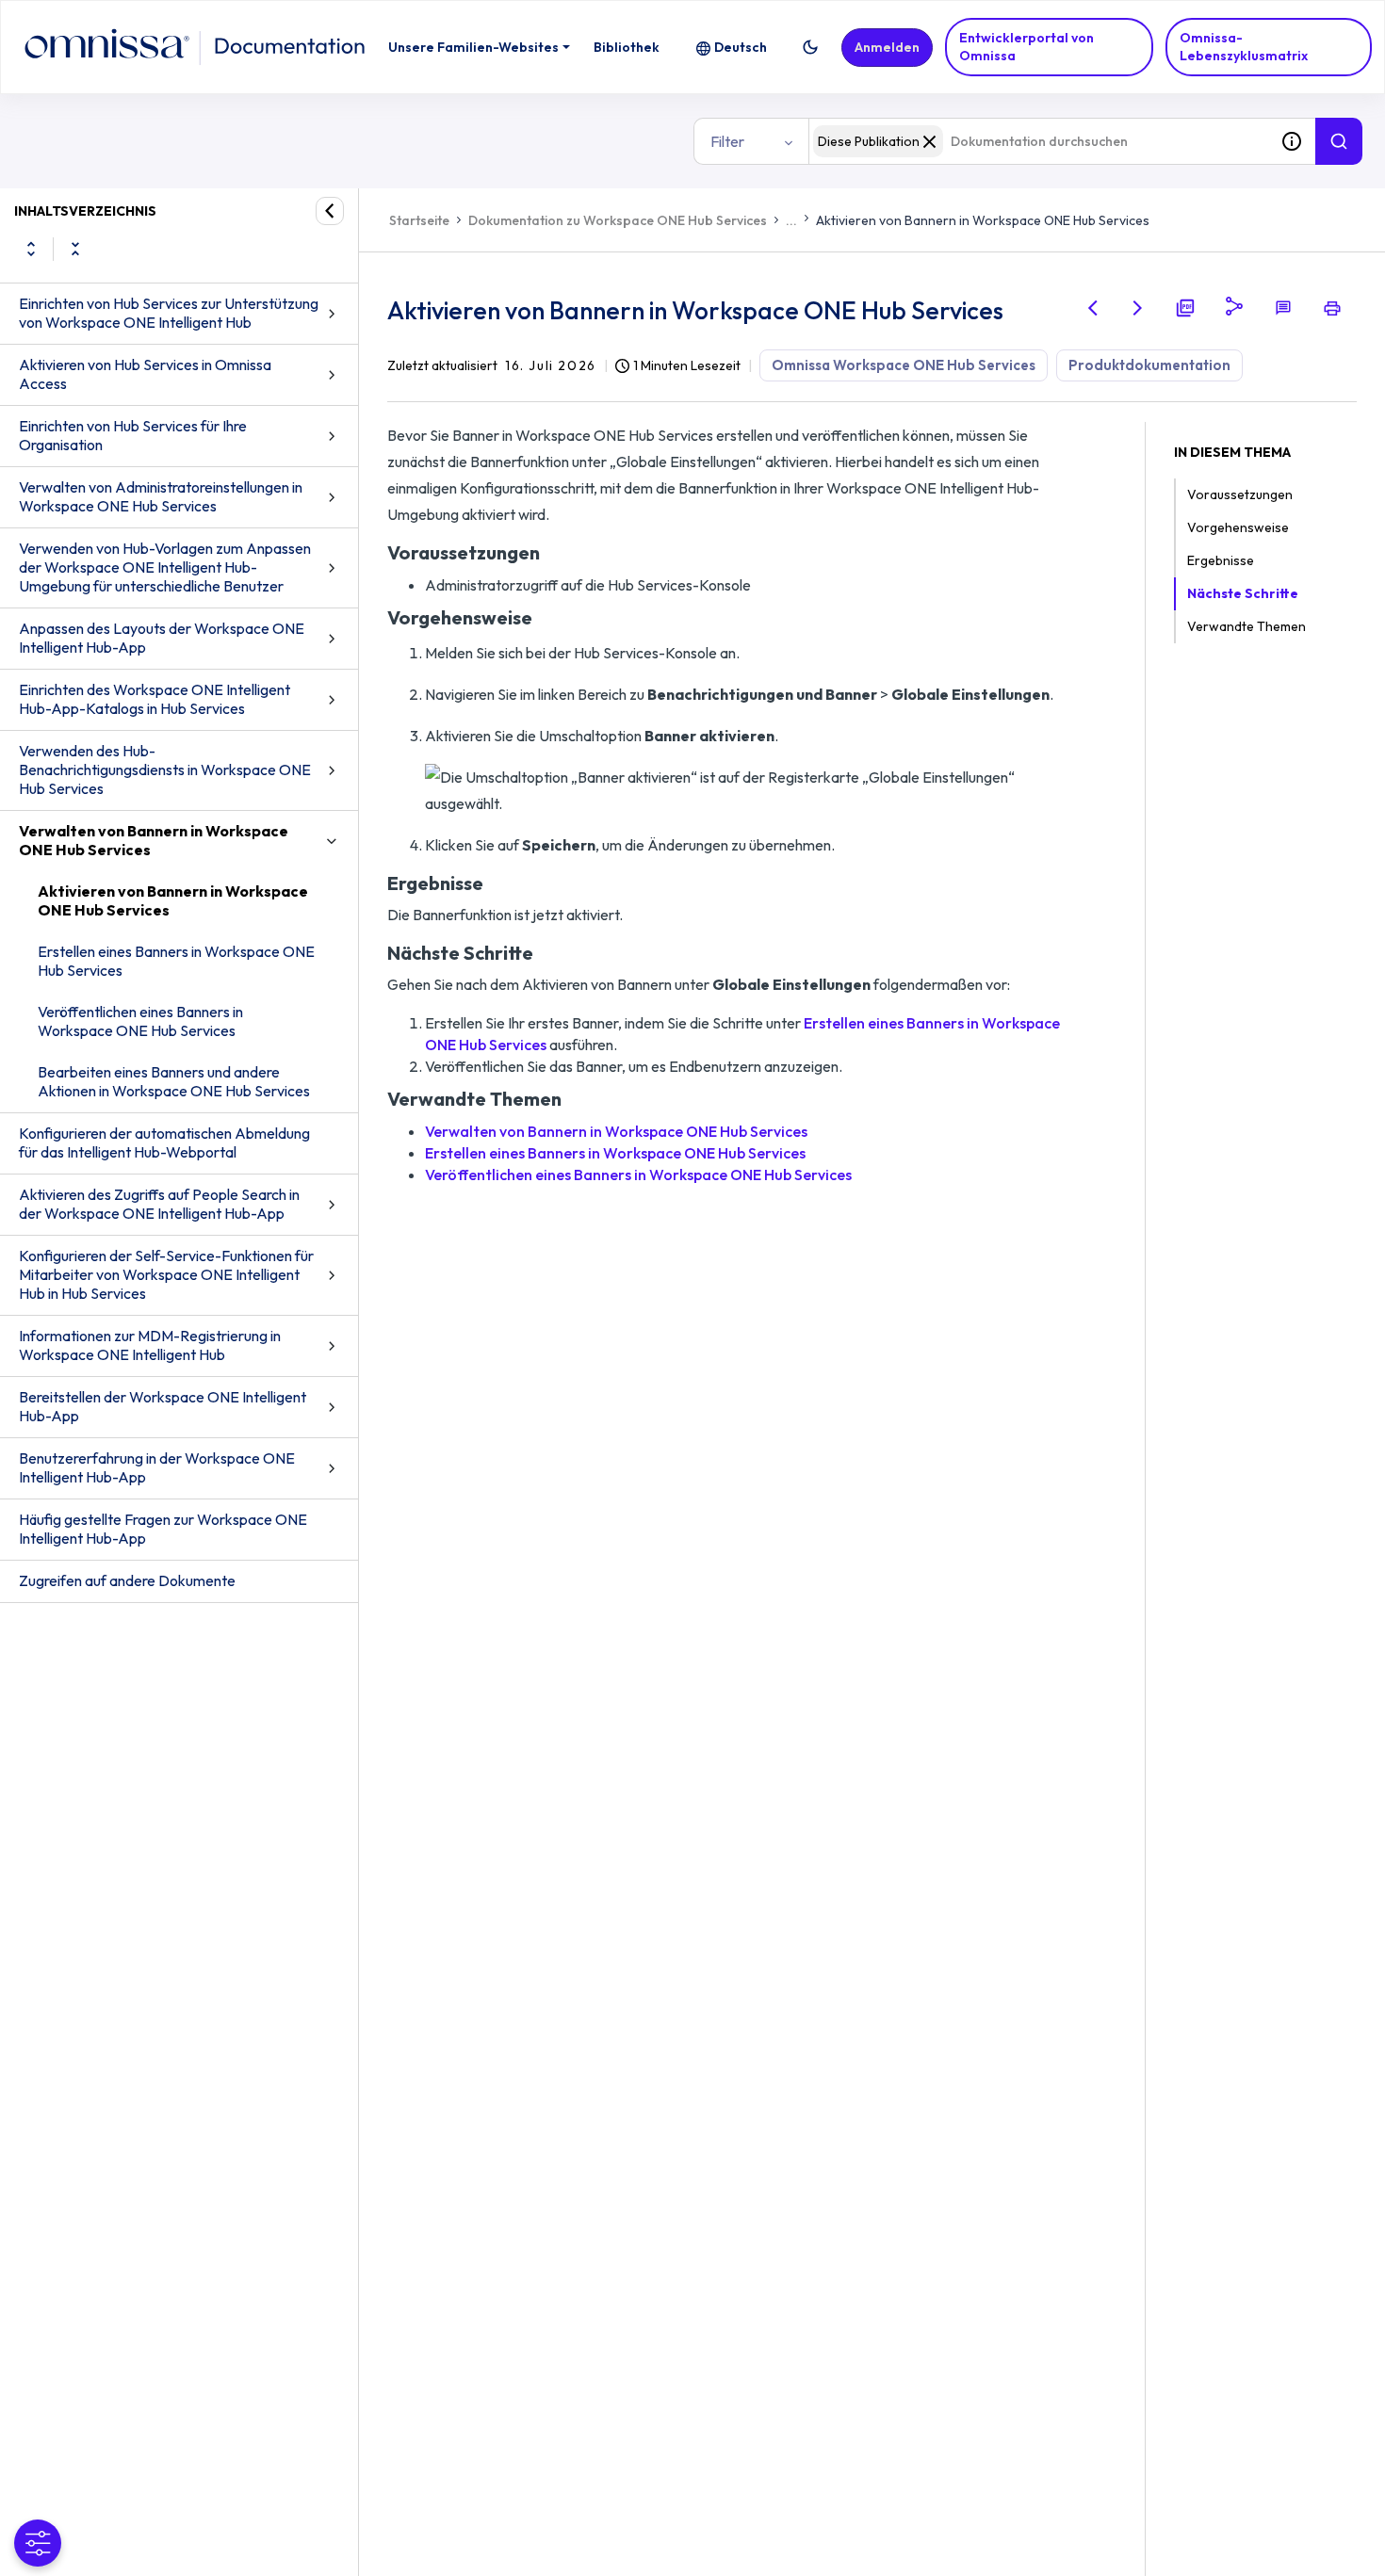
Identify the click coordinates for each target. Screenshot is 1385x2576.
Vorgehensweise (1238, 527)
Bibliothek (627, 47)
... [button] (791, 220)
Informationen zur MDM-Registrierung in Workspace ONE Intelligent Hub (150, 1345)
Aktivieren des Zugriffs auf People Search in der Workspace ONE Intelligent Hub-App (159, 1204)
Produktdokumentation (1149, 365)
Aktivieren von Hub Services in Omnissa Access (145, 374)
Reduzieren (75, 249)
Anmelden (887, 47)
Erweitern (31, 249)
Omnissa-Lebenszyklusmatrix (1244, 47)
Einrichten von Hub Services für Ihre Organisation (133, 435)
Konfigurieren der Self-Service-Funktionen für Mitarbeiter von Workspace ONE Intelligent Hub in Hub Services (166, 1274)
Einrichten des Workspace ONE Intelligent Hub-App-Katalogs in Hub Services (155, 699)
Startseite (419, 220)
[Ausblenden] (330, 211)
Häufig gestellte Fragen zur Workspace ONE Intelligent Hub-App (163, 1529)
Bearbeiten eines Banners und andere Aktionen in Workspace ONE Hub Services (174, 1081)
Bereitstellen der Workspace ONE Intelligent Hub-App (163, 1406)
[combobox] (1038, 141)
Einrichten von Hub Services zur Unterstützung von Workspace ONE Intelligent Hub (169, 313)
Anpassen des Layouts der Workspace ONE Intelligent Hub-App (162, 638)
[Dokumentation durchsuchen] (1339, 141)
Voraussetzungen (1240, 494)
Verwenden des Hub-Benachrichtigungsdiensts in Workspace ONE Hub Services (165, 770)
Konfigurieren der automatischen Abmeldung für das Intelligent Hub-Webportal (164, 1142)
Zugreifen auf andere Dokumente (127, 1580)
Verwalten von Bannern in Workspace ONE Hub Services (154, 840)
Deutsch (741, 47)
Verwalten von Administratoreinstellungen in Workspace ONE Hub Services (161, 496)
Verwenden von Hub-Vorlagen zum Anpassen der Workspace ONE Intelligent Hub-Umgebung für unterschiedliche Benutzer (165, 567)
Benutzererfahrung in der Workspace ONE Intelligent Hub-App (157, 1467)
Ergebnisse (1221, 560)
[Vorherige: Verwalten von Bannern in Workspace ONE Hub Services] (1093, 308)
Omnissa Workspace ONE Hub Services (904, 365)
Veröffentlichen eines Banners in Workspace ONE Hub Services (140, 1021)
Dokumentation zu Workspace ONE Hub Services (618, 220)
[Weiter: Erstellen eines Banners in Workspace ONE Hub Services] (1138, 308)
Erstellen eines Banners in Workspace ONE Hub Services (176, 961)
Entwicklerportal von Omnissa (1027, 47)
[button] (810, 47)
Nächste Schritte (1243, 593)
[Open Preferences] (38, 2543)
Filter (727, 141)
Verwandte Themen (1246, 626)
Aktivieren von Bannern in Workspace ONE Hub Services (173, 900)
